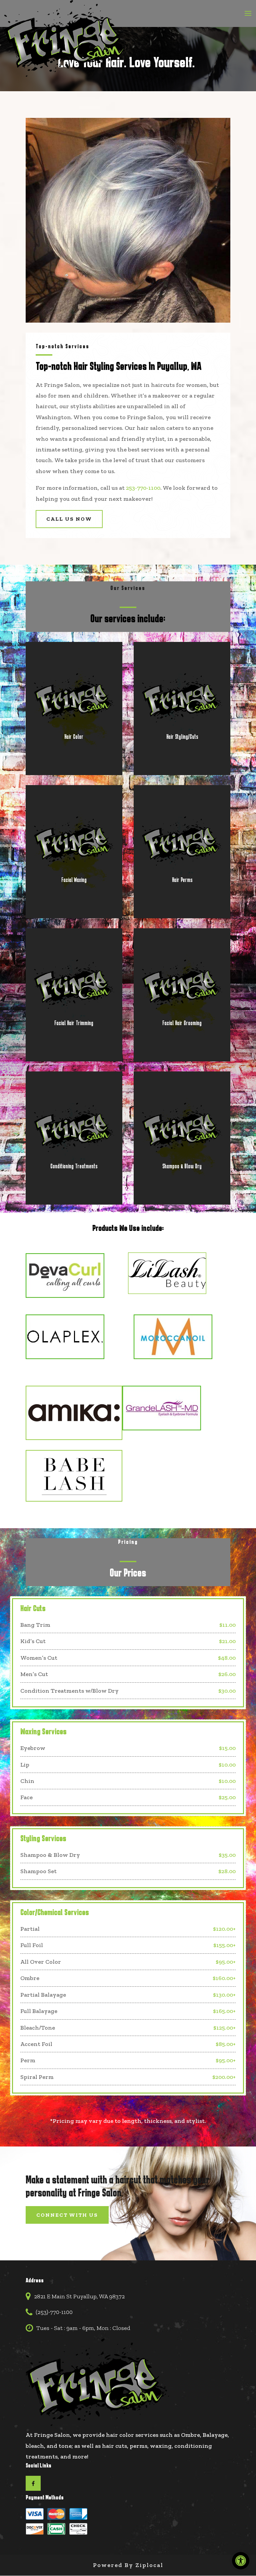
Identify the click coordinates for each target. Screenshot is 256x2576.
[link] (241, 2561)
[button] (248, 18)
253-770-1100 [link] (143, 488)
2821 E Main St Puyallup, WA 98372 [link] (79, 2296)
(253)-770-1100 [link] (54, 2312)
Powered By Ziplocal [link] (128, 2565)
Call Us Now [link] (69, 519)
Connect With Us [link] (67, 2215)
